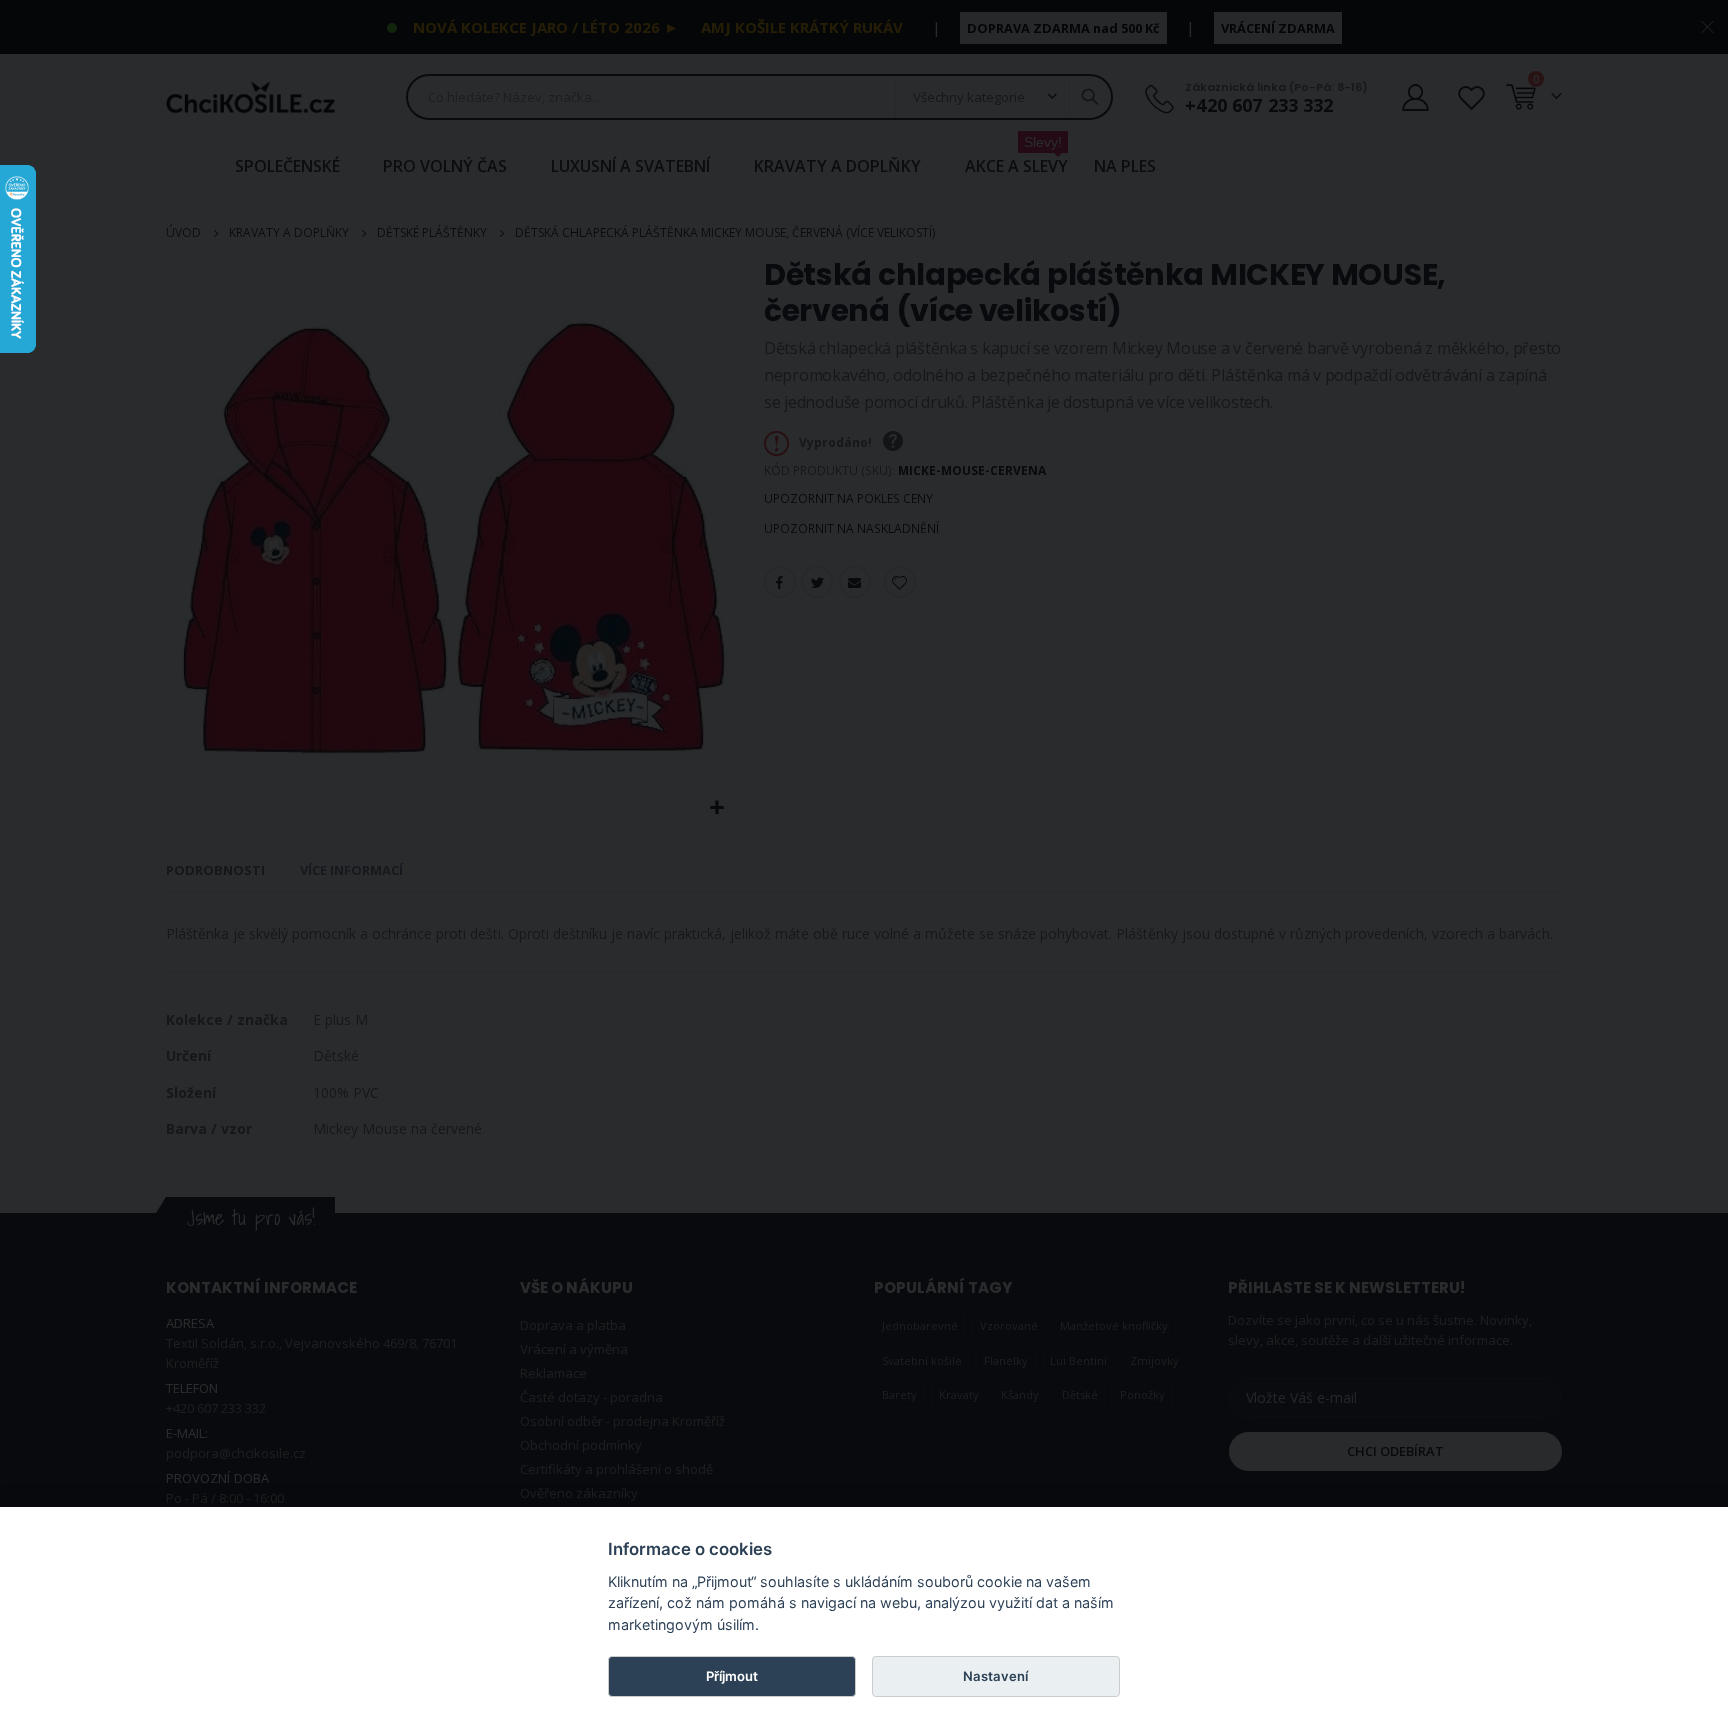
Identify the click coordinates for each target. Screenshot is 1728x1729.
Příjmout (732, 1676)
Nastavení (995, 1676)
